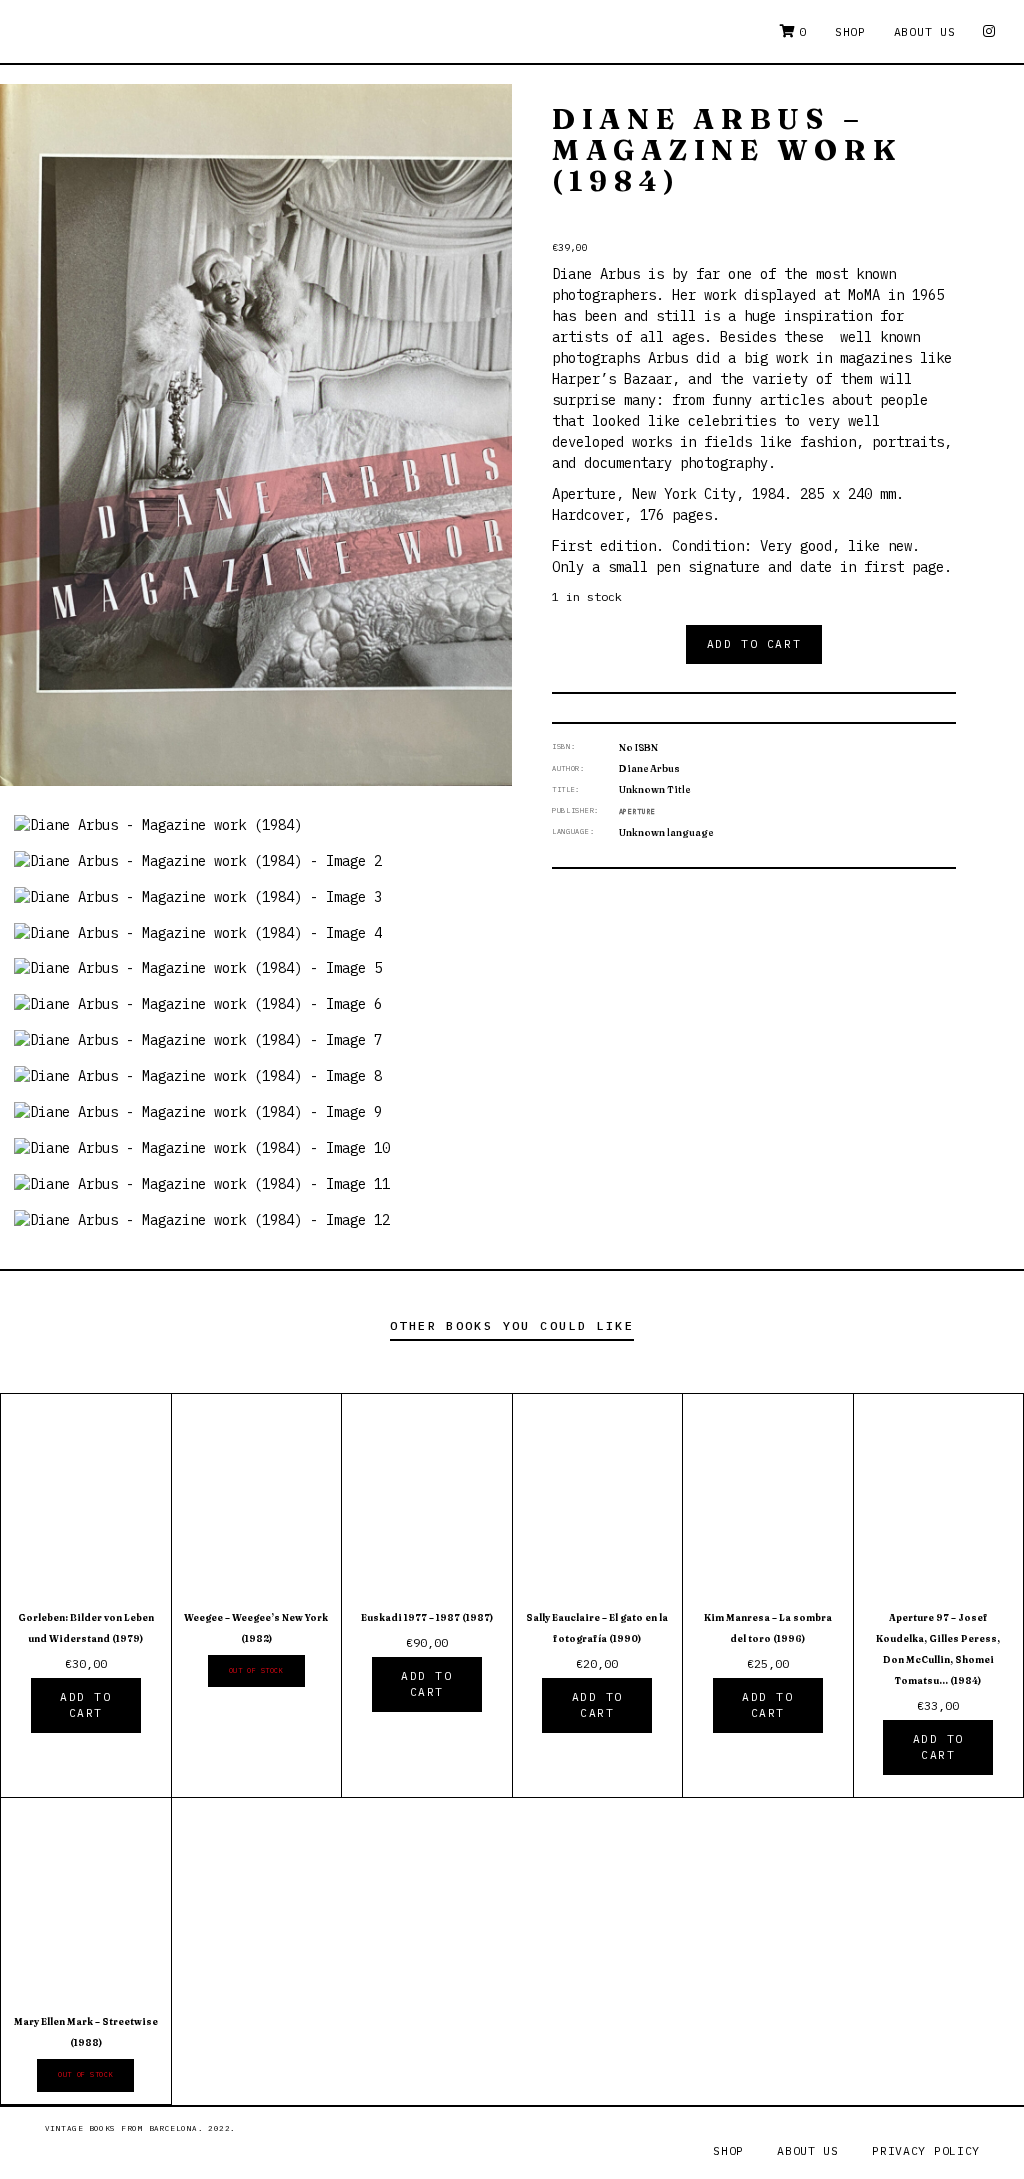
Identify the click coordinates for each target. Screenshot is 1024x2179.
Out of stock (256, 1670)
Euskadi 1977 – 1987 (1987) (427, 1617)
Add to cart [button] (85, 1705)
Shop (850, 31)
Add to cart (754, 644)
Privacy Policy (926, 2150)
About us (925, 31)
